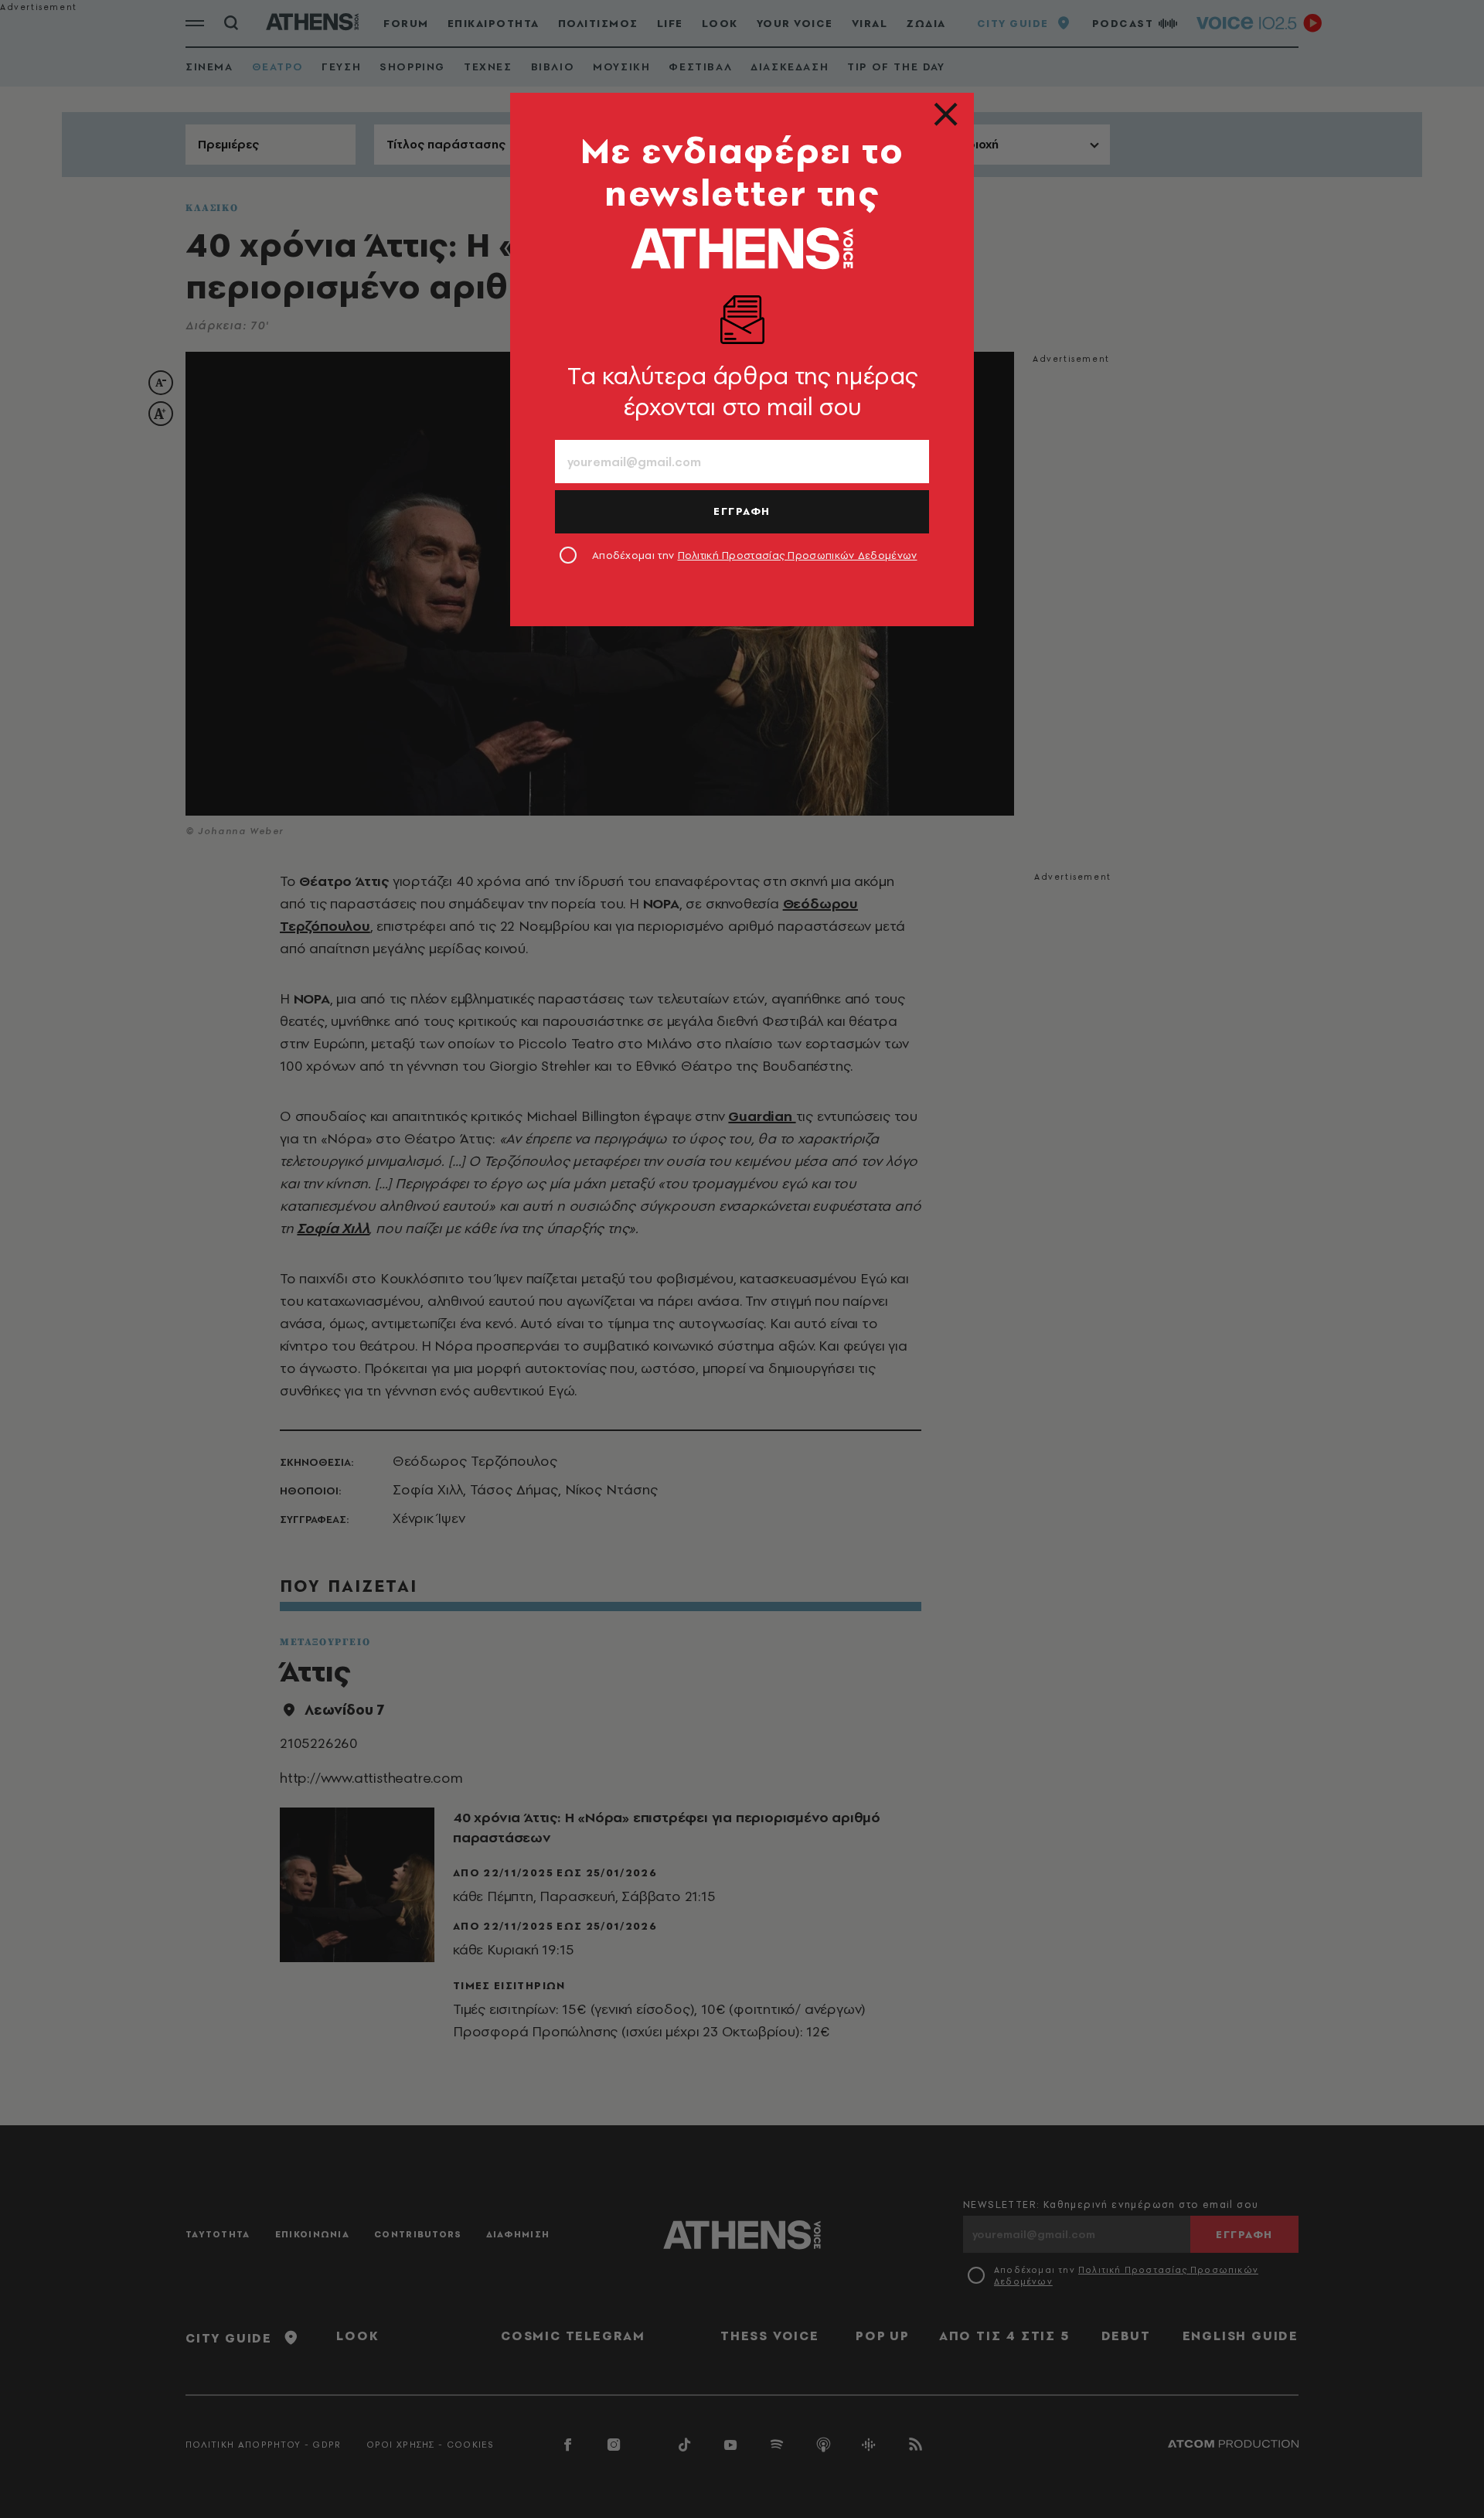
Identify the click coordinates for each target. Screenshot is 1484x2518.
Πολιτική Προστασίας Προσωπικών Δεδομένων (798, 555)
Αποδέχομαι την (755, 555)
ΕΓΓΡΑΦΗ (742, 511)
